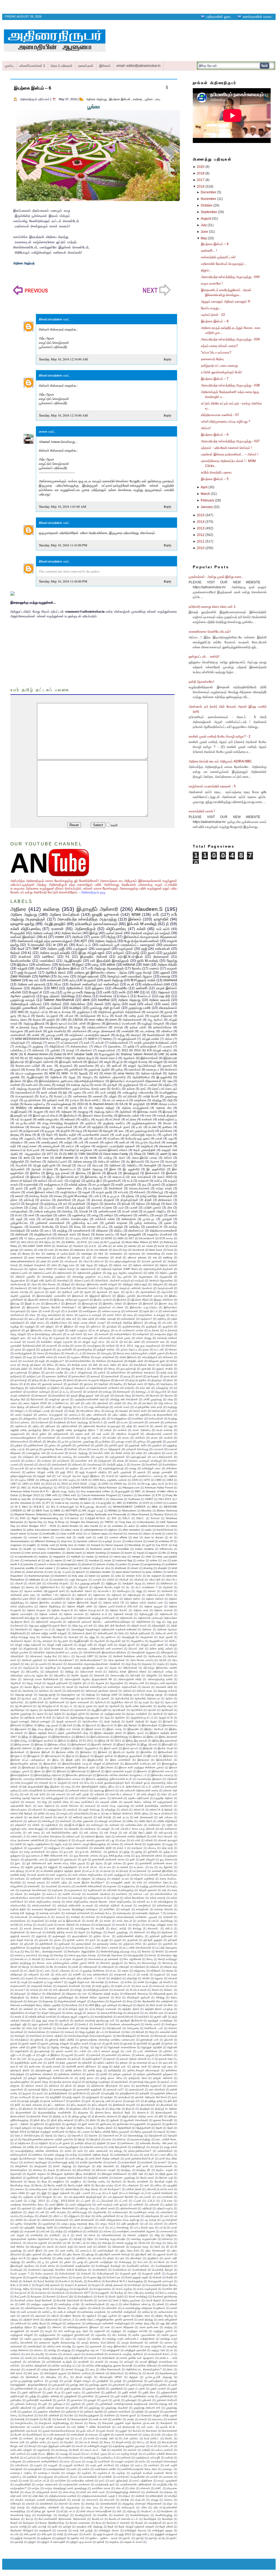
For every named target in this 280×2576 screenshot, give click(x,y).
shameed (170, 980)
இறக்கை (168, 1756)
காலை (78, 1346)
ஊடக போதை (62, 1012)
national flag (124, 1560)
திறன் (148, 1200)
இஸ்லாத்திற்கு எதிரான (48, 1775)
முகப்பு (9, 66)
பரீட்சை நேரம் (145, 1403)
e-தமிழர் (107, 1541)
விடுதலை (102, 1230)
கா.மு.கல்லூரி (101, 1184)
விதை (120, 1461)
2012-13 (51, 1484)
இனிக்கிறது (121, 1737)
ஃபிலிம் (110, 1580)
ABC (24, 1488)
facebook (138, 1250)
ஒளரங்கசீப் (114, 1181)
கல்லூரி (158, 1062)
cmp (41, 1250)
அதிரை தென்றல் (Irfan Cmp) (52, 1058)
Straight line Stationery (85, 1522)
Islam (87, 1503)
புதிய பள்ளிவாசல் (96, 1415)
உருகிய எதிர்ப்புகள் (138, 1798)
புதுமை (14, 1418)
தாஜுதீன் (161, 919)
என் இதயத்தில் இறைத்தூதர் (110, 961)
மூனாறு (34, 1449)
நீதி (65, 1092)
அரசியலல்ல (155, 1656)
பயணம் (167, 1046)
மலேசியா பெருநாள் (128, 1434)
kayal (141, 1553)
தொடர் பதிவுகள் (62, 66)
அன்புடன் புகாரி (164, 1633)
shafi (118, 1257)
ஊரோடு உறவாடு (83, 1817)
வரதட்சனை (29, 1146)
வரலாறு (165, 976)
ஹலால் (142, 1472)
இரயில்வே (146, 1752)
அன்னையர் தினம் (82, 1633)
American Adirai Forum (159, 1488)
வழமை (100, 1457)
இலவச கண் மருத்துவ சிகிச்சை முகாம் (141, 1767)
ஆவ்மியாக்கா (90, 1721)
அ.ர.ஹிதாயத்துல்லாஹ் (122, 1261)
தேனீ (21, 949)
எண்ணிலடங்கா (134, 1825)
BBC (138, 1491)
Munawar (59, 1514)
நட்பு (103, 1066)
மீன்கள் (37, 1442)
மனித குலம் (136, 1016)
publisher (171, 1564)
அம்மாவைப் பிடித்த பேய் (43, 1656)
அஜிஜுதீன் (17, 1161)
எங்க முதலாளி (85, 1821)
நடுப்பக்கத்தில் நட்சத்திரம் (45, 1388)
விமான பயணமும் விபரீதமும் (146, 1461)
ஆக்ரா (169, 1698)
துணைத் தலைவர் (52, 1384)
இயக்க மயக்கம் (103, 1300)
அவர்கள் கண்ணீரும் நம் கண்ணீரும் (94, 984)
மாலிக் (36, 1035)
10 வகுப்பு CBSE (24, 1480)
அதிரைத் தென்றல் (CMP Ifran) (119, 1269)
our (165, 1560)
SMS (21, 1012)
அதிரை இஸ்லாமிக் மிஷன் (82, 1603)
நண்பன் (117, 1066)
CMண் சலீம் (69, 1495)
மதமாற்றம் (46, 1215)
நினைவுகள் (161, 957)
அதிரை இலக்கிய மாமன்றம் (46, 1603)
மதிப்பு (36, 1426)
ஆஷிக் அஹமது (92, 1169)
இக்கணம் (16, 1725)
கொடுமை (55, 1353)
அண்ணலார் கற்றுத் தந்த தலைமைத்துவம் (45, 941)
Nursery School (164, 1514)
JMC (119, 1503)
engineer (16, 1545)
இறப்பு (56, 1760)
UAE (161, 1054)
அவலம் (146, 1687)
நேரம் (49, 1135)
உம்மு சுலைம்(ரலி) (51, 1315)
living (174, 1553)
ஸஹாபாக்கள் (107, 1050)
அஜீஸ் (69, 1587)
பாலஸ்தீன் (128, 1031)
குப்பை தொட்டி (129, 1349)
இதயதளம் (21, 1729)
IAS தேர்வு (45, 1242)
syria (73, 1108)
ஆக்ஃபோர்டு (122, 1698)
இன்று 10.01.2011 (82, 1741)
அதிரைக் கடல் (99, 1614)
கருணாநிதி (31, 1184)
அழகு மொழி (34, 1683)
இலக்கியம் (70, 1115)
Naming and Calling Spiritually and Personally (98, 1514)
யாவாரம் (159, 1449)
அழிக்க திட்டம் (82, 1683)
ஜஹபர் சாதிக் (164, 1369)
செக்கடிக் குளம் (120, 1127)
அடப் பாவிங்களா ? (146, 1587)
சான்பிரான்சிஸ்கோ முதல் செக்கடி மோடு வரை (76, 1089)
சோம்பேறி (97, 1369)
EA (121, 1104)
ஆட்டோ (130, 1292)
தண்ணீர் (142, 988)
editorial (129, 965)
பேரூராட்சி (36, 992)
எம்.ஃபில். (168, 1323)
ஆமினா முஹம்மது (21, 1714)
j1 (167, 924)
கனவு (47, 1085)
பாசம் (90, 1092)
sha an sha (103, 1568)
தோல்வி (93, 1131)
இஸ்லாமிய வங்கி (129, 1115)
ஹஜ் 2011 (67, 1472)
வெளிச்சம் (152, 1465)
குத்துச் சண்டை (106, 1349)
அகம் (122, 1158)
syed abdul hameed (128, 1572)
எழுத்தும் (30, 1326)
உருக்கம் (15, 1802)
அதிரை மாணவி (163, 1610)
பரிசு (170, 1207)
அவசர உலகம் (53, 1687)
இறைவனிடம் (53, 1303)
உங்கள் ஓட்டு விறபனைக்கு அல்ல (154, 1783)
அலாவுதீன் (150, 1165)
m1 (96, 1073)
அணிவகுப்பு (124, 1591)
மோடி (78, 1227)
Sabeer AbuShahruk (59, 1000)
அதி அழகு (87, 1265)
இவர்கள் (15, 1307)
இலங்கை (132, 1303)
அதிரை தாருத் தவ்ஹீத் (55, 953)
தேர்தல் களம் (135, 1384)
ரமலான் (94, 1142)
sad (76, 1568)
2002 (37, 1484)
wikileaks (35, 1580)
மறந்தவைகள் (61, 1434)
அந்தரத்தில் (159, 1626)
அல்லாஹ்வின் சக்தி (130, 1679)
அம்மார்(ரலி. (17, 1656)
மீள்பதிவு (52, 1442)
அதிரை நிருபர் (85, 1058)
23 (60, 1154)
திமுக (81, 1200)
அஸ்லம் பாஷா (144, 1691)
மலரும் (159, 1215)
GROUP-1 (99, 1499)
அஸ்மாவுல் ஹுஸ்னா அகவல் (102, 1691)
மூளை (168, 1223)
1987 (14, 1484)
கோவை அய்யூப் (40, 1127)
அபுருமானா (147, 1637)
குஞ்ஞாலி (46, 1349)
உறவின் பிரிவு (61, 1802)
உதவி (114, 825)
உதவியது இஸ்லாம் (104, 1790)
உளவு (130, 1315)
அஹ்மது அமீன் (109, 1695)
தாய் (143, 1089)
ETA (158, 1495)
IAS (38, 1503)
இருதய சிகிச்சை (164, 1300)
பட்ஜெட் (33, 1207)
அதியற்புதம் (134, 1595)
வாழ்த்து (62, 1230)
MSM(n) (21, 1108)
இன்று (94, 933)
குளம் (19, 1188)
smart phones (35, 1572)
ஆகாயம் (39, 1292)
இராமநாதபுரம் (53, 1756)
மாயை (126, 1438)
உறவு (170, 1081)
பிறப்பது (110, 1411)
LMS (64, 1020)
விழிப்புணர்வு (116, 929)
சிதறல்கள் (117, 1361)
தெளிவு (118, 1384)
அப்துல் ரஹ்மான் (88, 976)
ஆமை (40, 1714)
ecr (119, 1541)
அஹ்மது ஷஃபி (131, 1695)
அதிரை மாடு (141, 1610)
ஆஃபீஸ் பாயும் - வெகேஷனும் (59, 1698)
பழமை (77, 1092)
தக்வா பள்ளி (138, 1027)
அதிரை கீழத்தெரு (50, 1606)
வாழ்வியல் (147, 1146)
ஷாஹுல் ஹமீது (22, 924)
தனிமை (167, 1127)
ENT (13, 1242)
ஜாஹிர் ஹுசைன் (106, 914)
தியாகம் (120, 1380)
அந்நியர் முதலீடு (25, 1277)
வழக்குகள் (126, 949)
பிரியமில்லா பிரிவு (90, 1411)
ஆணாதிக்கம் (148, 1292)
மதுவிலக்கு (79, 1215)
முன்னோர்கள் (35, 1445)
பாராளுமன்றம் (19, 1211)
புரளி (75, 1138)
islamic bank (74, 1553)
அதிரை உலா (120, 1265)
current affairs (118, 1537)
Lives (96, 1242)
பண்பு (88, 1403)
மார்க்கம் (140, 1438)
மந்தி (129, 1426)
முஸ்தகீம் (66, 1445)
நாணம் (78, 1392)
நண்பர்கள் (36, 1031)
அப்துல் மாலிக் (150, 1039)
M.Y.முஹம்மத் (112, 1242)
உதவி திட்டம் (150, 1311)
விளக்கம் (86, 1050)
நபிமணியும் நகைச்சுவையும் (96, 924)
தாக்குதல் (153, 1376)
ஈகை (148, 1115)
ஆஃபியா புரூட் (30, 1698)
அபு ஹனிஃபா (108, 1637)
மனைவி (98, 1096)
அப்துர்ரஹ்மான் (127, 1039)
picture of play (106, 1564)
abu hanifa (91, 1526)
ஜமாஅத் (146, 1369)
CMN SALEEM (88, 1154)
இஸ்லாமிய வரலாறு (162, 1775)
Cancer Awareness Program (99, 1495)
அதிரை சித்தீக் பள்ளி (79, 1606)
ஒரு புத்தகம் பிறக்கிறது (59, 996)
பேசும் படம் (84, 945)
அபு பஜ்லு (90, 1637)
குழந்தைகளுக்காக (144, 1123)
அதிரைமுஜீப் (146, 1614)
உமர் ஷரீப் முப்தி (80, 1794)
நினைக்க (110, 1204)
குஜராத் (31, 1349)
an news (147, 1246)
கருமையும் (59, 1338)
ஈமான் (46, 1311)
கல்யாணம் (105, 1338)
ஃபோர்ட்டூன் (35, 1583)
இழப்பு (51, 1177)
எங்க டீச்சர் (88, 1319)
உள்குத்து (110, 1810)
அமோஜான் (167, 1652)
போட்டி (44, 1096)
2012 (125, 1050)
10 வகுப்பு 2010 (79, 1238)
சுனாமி (19, 1196)
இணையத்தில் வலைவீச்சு (51, 1296)
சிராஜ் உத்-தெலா (31, 1365)
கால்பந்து (21, 1046)
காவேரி (110, 1346)
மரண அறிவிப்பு (142, 1430)
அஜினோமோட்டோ (50, 1587)
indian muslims (145, 1549)
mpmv (58, 1560)
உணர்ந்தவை (90, 1311)
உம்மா (33, 1315)
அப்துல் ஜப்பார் (127, 1645)
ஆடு (157, 1702)
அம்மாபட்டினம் (82, 1280)
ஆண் (101, 1706)
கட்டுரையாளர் (69, 1043)
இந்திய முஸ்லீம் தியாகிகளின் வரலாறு (140, 1296)
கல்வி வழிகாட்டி (167, 1119)
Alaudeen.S (149, 909)
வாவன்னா (170, 945)
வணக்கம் (135, 1069)
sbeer (87, 1568)
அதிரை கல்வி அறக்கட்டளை (146, 1603)
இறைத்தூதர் (131, 1173)
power (136, 1564)
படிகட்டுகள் (54, 1008)
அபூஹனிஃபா (156, 1641)
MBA (155, 1507)
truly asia (78, 1576)
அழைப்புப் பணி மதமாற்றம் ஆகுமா (130, 976)
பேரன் (119, 1016)
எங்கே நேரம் (145, 1821)
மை (84, 1449)
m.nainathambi (24, 1557)
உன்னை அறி (170, 1790)
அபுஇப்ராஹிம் (19, 1112)
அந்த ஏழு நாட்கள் (82, 1626)
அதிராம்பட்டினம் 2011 (160, 1595)
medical (103, 1557)
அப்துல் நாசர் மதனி (152, 1645)
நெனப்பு (140, 1395)
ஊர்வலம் (70, 1119)
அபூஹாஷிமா (18, 1280)
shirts (18, 1572)
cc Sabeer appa (98, 1534)
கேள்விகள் (116, 1188)
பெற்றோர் (75, 1008)
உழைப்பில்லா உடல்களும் (152, 1315)
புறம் (86, 1138)
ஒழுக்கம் (168, 1326)
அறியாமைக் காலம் (91, 1672)
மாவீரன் (168, 1438)
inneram (15, 1553)
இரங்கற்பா (86, 1752)
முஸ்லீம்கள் (76, 1069)
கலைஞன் (87, 1338)
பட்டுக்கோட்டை (61, 1403)
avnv (27, 1158)
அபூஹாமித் (166, 1277)
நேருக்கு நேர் (18, 1399)
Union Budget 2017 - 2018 (38, 1526)
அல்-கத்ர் (135, 1675)
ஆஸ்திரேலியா (141, 1077)
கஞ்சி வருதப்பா (78, 1330)
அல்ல (14, 1679)
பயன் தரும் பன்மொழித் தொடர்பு (136, 1135)
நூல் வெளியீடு (57, 1031)
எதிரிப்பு (162, 1319)
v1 (85, 1108)
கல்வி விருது (144, 1338)
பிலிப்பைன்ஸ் (159, 1411)
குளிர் (33, 1188)
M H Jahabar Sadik (80, 1054)
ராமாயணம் (57, 1453)
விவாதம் (136, 1035)
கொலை (91, 1353)
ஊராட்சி (62, 1817)
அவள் (14, 1691)
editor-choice (134, 1541)
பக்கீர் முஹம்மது (153, 1399)
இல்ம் (49, 1771)
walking (168, 1257)
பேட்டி (105, 1016)
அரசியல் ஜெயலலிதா (161, 1280)
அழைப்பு (87, 1077)
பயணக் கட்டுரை (102, 1207)
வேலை (37, 1020)
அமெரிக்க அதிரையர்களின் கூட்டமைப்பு (56, 1652)
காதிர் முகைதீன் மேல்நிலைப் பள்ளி (156, 1043)
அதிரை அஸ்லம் (155, 1599)
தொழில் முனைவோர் (24, 1008)
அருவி (113, 1668)
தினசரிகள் (64, 1200)
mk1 (101, 1254)
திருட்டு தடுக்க (138, 1380)
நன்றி (131, 1046)
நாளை (95, 937)
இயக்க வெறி (165, 1748)
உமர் (27, 1794)
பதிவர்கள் (103, 1403)
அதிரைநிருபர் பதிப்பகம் (26, 1004)
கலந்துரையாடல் (54, 1184)
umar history (126, 1073)
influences (166, 1549)
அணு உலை (68, 1265)
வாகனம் (15, 1461)
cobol (170, 1534)
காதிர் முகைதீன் (126, 1184)
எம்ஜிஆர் (75, 1181)
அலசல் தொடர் (109, 1058)
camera (28, 1250)
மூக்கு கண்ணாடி (146, 1223)
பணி (77, 1403)
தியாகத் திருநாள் (103, 1200)
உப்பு (17, 1794)
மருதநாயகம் (17, 1434)
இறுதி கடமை (33, 1303)
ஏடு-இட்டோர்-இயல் (130, 957)
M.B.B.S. (39, 1507)
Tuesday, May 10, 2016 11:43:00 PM (63, 545)
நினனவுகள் (123, 1392)
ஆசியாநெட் (17, 1702)
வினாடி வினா (19, 1020)
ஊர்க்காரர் (17, 1821)
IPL (59, 1242)
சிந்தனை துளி (157, 1361)
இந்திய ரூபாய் (136, 1733)
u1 (26, 1058)
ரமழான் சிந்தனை (161, 1016)
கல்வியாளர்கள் (119, 1043)
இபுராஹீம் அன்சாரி (97, 909)
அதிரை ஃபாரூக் (84, 1599)
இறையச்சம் (50, 1764)
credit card (84, 1537)
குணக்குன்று (84, 1349)
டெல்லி (153, 1127)
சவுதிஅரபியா (68, 1192)
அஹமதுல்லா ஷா (71, 1695)
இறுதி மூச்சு (73, 1760)
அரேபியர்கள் (130, 1668)
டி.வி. (139, 1127)
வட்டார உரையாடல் (118, 1100)
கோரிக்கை (17, 1127)
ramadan (103, 1257)
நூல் (107, 1395)
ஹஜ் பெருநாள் (27, 973)
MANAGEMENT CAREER (129, 1507)
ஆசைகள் (102, 1292)
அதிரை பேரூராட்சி (62, 1610)
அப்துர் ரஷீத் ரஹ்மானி (60, 1645)
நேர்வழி (155, 1204)
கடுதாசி (143, 1181)
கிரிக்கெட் (171, 1346)
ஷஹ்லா (74, 1468)
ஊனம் (49, 1817)
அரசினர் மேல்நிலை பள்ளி (128, 1656)
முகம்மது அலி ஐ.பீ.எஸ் (105, 1008)
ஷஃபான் (19, 1468)
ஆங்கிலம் (126, 1112)
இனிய (150, 1737)
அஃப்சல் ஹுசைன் (152, 1261)
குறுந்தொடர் (85, 1012)
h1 (68, 957)
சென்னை (106, 996)
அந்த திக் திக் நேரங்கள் (112, 1626)
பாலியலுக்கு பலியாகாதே (138, 1092)
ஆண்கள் (115, 1706)
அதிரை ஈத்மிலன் (151, 1073)
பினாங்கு (67, 1211)
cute (51, 1250)
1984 (170, 1480)
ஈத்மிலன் (172, 1779)
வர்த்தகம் (28, 1457)
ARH (174, 1035)
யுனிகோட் (49, 957)
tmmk (93, 1158)
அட (128, 1587)
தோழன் (108, 1131)
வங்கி (139, 1453)
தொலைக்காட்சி (25, 1092)
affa (105, 1246)
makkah (76, 1557)
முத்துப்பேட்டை (19, 1223)
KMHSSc (132, 1503)
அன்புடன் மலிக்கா (109, 1161)
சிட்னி (82, 1127)
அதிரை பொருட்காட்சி (91, 1610)
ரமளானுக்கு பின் (36, 1453)
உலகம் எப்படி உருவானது (115, 1806)
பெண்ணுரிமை (168, 1092)
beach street (18, 1534)
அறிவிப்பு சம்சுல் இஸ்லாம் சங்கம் (127, 1672)
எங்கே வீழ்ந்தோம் (167, 1821)
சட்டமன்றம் (151, 1085)
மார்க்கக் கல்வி (105, 1219)
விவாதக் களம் (67, 1234)
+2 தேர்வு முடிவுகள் (35, 1238)
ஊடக (97, 1813)
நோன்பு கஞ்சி (68, 1135)
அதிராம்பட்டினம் (57, 1161)
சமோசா (15, 1192)
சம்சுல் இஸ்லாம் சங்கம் (40, 1192)
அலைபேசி (66, 1288)
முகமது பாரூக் (124, 1442)
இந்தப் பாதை (114, 1729)
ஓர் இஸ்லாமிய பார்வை (39, 1330)
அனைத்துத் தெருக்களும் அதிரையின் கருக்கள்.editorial (104, 1629)
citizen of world (152, 1534)
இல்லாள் (96, 1771)
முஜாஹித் (156, 1442)
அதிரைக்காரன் (132, 1020)
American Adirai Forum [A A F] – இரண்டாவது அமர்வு (43, 1491)
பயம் (121, 1207)
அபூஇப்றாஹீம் (81, 1641)
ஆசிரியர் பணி (70, 1292)
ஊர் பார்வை (166, 1817)
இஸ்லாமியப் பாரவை (69, 1779)
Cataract (127, 1495)
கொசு (41, 1353)
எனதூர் (106, 1829)
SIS (114, 1518)
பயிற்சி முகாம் (152, 1207)
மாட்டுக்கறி (130, 1096)
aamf (164, 1154)
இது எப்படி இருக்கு (43, 1729)
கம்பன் (100, 1043)
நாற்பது (107, 1392)
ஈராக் (75, 1783)
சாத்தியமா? (57, 1361)
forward (96, 1545)
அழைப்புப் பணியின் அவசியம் (136, 1288)
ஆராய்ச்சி (167, 1292)
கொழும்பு (107, 1353)
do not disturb (99, 1250)
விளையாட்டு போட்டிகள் (25, 1150)
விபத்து (120, 1035)
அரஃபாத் (97, 1165)
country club (63, 1537)
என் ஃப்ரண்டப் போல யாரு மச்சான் (135, 1829)
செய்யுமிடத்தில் (19, 1369)
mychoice (134, 1254)
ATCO (62, 1488)
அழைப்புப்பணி (165, 1288)
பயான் (134, 1207)
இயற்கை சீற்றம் (140, 1300)
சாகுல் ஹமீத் (104, 1192)
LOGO (158, 1503)
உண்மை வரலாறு (111, 1311)
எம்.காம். (58, 1181)
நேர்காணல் (37, 1399)
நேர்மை (141, 1204)
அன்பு (121, 1633)
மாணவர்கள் (18, 1035)
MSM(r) (113, 1511)
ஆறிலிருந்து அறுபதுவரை (85, 1718)
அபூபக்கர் (100, 1641)
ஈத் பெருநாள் (23, 1119)
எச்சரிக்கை (43, 965)
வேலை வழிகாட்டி (35, 1104)
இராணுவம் (33, 1756)
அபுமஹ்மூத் (128, 1637)
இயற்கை (16, 1081)
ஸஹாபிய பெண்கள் (160, 1234)
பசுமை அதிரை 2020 (35, 1403)
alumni (132, 1246)
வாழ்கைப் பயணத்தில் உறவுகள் (116, 1146)
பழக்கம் (167, 1135)
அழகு (72, 1077)
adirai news (72, 1530)
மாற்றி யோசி (151, 1096)
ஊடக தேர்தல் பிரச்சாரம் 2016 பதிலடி (127, 1813)
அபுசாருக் (171, 1161)
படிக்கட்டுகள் (114, 933)
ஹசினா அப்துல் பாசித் (40, 1472)
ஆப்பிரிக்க (137, 1710)
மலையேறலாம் (49, 1142)
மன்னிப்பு (144, 1215)
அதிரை (18, 909)
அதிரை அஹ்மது (96, 99)
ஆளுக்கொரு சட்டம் (142, 1718)
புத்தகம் (15, 1069)
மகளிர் (112, 1422)
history (107, 1039)
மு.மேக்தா (105, 1442)
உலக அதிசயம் (46, 1806)
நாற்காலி (93, 1392)
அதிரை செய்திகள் (65, 914)
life (164, 1553)
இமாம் (68, 1748)
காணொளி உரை (155, 1342)
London (172, 1503)
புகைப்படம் (75, 1415)
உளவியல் (72, 1810)
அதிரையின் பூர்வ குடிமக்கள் (56, 1618)
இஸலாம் (142, 1771)
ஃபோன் (19, 1583)
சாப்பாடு (123, 1192)
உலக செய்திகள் (141, 1177)
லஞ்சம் (109, 1142)
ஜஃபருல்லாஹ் (128, 1369)
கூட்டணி (159, 1349)
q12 (89, 1257)
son (51, 1572)
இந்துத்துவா (40, 1737)
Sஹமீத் (83, 1073)
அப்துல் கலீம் (106, 1645)
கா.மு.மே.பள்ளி (26, 1123)
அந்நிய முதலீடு (168, 1273)
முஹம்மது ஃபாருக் (23, 1000)
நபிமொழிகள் (148, 1046)
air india (118, 1246)
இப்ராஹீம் (168, 1744)
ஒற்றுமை (98, 988)
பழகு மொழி (143, 973)
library (26, 1254)
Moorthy (146, 1511)
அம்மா (169, 1039)
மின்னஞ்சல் (129, 1219)
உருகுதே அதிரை (164, 1798)
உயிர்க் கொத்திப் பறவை (93, 1798)
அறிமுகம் (158, 1284)
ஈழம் (58, 1311)
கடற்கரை (154, 1330)
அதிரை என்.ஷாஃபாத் (31, 984)
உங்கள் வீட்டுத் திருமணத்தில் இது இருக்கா (35, 1787)
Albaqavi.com (131, 1488)
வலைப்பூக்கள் (51, 1146)
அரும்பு (161, 1664)
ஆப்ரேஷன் (167, 1710)
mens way (120, 1557)
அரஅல (103, 1656)
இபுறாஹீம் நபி (19, 1115)
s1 (148, 992)
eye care (43, 1158)
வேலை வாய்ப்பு (105, 1234)
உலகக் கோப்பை (70, 1806)
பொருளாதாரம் (24, 1096)
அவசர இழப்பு (32, 1687)
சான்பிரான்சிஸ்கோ (80, 1361)
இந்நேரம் (81, 1737)
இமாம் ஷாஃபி (130, 1748)
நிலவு (28, 1135)
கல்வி (141, 929)
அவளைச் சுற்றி (164, 1687)
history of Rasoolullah (52, 1549)
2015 (65, 1484)
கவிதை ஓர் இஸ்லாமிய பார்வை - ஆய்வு (101, 973)
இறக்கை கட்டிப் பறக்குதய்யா (28, 1760)
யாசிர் (107, 992)
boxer (35, 1534)
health (27, 1549)
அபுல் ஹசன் (166, 1637)
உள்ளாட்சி (139, 1810)
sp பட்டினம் (64, 1572)
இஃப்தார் (168, 1721)
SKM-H (93, 1039)
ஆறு (107, 1718)
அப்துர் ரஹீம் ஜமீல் (44, 1165)
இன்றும (39, 1744)
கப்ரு (45, 1338)
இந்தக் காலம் (93, 1729)
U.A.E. (93, 1246)
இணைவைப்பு (170, 1725)
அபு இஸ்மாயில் (135, 1161)
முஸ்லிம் (55, 1050)
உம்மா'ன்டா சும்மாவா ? (122, 1794)
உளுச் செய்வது (91, 1810)
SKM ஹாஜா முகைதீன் (68, 1039)
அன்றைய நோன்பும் (52, 1637)
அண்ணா (36, 1161)
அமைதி (66, 1165)
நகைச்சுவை (86, 1066)
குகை (18, 1349)
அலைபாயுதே (117, 1675)
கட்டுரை (131, 1119)
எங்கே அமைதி (107, 1319)
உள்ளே (41, 1813)
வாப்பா (70, 1146)
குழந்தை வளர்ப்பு (114, 1123)
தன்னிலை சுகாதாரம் (143, 1372)
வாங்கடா (31, 1461)
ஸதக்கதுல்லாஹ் (61, 1104)
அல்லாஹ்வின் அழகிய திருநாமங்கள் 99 (88, 1679)
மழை (95, 965)
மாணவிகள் (49, 1438)
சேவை (52, 1369)
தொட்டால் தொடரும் (165, 1089)
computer (16, 1537)
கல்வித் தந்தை (78, 1184)
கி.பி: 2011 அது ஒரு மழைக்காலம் (140, 1346)
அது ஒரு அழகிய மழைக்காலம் (125, 1273)
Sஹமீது (172, 961)
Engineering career (48, 1499)
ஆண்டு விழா (165, 1706)
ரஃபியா (75, 1100)
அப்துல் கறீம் (85, 1645)
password (16, 1257)
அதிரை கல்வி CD (114, 1603)
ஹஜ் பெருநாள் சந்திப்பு (93, 1472)
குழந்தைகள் (131, 1085)
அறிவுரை (66, 1112)
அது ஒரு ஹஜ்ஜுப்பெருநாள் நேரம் (48, 1626)
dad (136, 1537)
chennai (133, 1534)
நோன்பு (137, 968)
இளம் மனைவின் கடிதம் (119, 1771)
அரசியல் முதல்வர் (32, 1660)
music (108, 1560)
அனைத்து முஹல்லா (54, 1277)
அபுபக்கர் (21, 1165)
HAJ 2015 (165, 1499)
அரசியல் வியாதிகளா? (61, 1660)
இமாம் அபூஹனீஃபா (87, 1748)
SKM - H (67, 1073)
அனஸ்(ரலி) (21, 1629)
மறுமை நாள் (82, 1434)
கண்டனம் (32, 1085)
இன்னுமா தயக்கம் (43, 1741)
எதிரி (170, 1825)
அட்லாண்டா (104, 1591)
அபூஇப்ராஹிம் (35, 1077)
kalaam (115, 1553)
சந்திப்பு (168, 1085)
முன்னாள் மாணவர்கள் (50, 1223)
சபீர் (156, 914)
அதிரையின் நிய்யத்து (23, 1618)
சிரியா (98, 1046)
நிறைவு (15, 1135)
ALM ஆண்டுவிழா (43, 1488)
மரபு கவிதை (148, 1031)
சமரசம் (62, 1357)
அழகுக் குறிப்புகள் (57, 1683)
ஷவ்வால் (59, 1468)
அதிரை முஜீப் (56, 949)
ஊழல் (107, 1062)
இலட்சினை (107, 1767)
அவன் (70, 1687)
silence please (137, 1257)
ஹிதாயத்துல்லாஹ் (21, 1476)
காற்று (66, 1346)
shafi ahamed (64, 1158)
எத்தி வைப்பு (37, 1323)
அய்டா (66, 1656)
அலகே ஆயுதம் (80, 1675)
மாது (84, 1438)
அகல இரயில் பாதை (145, 1158)
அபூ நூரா (63, 1641)
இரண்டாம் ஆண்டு (124, 1752)
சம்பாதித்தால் (150, 1357)
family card (48, 1545)
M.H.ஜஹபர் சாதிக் (143, 980)
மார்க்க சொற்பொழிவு (74, 1219)
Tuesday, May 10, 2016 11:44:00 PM (63, 581)
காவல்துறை (94, 1346)
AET (131, 1238)
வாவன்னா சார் (84, 1461)
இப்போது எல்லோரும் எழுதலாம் (71, 1300)
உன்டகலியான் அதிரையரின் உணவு (139, 1790)
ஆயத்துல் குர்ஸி (76, 1714)
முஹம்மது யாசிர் (140, 1008)
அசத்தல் (15, 1587)
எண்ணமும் (97, 1825)
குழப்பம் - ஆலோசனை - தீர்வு (62, 1188)
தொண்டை (115, 1046)
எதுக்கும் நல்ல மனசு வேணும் (27, 1829)
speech (80, 1572)
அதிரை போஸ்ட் (119, 1610)
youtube (59, 1580)
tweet (92, 1576)
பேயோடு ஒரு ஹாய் (138, 1138)
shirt (175, 1568)
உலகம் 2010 (165, 1177)
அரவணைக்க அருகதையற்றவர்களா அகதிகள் (94, 1664)
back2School (165, 1530)
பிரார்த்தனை (88, 1016)
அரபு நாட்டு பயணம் (36, 1664)
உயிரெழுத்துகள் (55, 1798)
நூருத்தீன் (170, 953)
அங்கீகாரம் (167, 1583)
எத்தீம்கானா (56, 1829)
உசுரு (68, 1787)
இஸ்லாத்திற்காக (20, 1775)
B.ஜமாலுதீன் (123, 1491)
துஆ (13, 1016)
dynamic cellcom (87, 1541)
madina (43, 1557)
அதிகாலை (99, 1595)
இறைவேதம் (29, 1767)
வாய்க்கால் (63, 1461)
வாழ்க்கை (140, 1100)
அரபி (52, 1112)
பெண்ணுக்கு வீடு (96, 1418)
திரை (170, 1380)
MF (29, 1511)
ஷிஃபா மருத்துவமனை (29, 1073)
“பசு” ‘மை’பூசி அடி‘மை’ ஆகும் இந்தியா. (79, 1476)
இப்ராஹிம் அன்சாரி (42, 1062)
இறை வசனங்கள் (120, 1760)
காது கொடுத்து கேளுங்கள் (60, 1123)
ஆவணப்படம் (67, 1169)
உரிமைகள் (117, 1798)
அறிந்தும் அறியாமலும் (135, 1284)
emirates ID (166, 1541)
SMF (36, 949)
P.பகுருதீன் (18, 933)
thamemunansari (39, 1576)
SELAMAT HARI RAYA (37, 1246)
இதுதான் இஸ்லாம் (100, 1296)
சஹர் (42, 1361)
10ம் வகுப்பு (69, 1480)
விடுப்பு (118, 1230)
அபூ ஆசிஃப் (155, 1020)
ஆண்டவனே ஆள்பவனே (139, 1706)
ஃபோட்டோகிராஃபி (93, 1261)
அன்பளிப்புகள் (105, 1633)
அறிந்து (69, 1672)
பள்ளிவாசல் (79, 1031)
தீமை (34, 1384)
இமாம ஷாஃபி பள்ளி (48, 1748)
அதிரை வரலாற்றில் (22, 1614)
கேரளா (173, 1349)
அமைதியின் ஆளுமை (143, 1652)
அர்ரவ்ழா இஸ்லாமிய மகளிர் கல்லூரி (96, 1284)
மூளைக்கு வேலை (53, 1449)
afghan (113, 1530)
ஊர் (42, 1319)
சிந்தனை (17, 988)
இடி (79, 1725)
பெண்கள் (25, 957)
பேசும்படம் (144, 996)
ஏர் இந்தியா (66, 1326)
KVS (146, 1503)
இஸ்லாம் (105, 66)
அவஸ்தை (28, 1691)
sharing (148, 1568)
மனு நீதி (164, 996)
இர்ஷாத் (112, 1173)
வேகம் (86, 1234)
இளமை (96, 1023)
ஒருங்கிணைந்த (131, 1326)
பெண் (98, 1138)
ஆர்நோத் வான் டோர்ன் (37, 1718)
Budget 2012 (31, 1495)
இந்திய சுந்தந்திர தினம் (108, 1733)
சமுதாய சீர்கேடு (80, 1357)
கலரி (73, 1338)
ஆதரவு (34, 1710)
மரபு (158, 99)
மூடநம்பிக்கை (33, 1100)
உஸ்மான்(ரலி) (81, 1813)
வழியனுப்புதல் (138, 1457)
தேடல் (26, 1016)
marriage (87, 1254)
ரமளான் (58, 929)
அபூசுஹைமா (146, 1277)
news (169, 1254)
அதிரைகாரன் (88, 1269)
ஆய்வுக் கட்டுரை (42, 1169)
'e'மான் (110, 1476)
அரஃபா (82, 1165)
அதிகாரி (82, 1595)
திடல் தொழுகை (53, 1380)
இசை (113, 1169)
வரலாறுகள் (103, 949)
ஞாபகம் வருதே (54, 1372)
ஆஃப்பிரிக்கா (88, 1698)
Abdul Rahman (108, 1488)
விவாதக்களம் (168, 1008)
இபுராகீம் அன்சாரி (102, 1744)
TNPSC (109, 1522)
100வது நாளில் (49, 1480)
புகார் (174, 1411)
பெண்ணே (138, 1418)
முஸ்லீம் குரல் (116, 1445)
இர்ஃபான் (153, 1756)
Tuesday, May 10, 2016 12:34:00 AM (63, 359)
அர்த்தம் (66, 1284)
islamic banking (96, 1553)
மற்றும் (113, 1096)
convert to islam (39, 1537)
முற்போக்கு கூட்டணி (85, 1223)
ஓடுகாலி (15, 1330)
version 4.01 (134, 1576)
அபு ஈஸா (63, 976)
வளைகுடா (153, 1069)
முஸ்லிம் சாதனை (116, 1223)
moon (108, 1073)
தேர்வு (152, 1384)
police (123, 1564)
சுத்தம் (173, 1192)
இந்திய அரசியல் (154, 1729)
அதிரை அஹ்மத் (106, 941)
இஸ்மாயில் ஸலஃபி (163, 1771)
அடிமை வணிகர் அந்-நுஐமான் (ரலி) (44, 1591)
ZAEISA (78, 1020)
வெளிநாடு (52, 1150)
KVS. (84, 1242)
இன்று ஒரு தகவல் (58, 1173)
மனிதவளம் (126, 1215)
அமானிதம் (63, 1280)
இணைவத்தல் (150, 1725)
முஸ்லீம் (99, 1445)
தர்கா (14, 1200)
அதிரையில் (126, 1618)
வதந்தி (118, 1227)
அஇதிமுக (111, 1583)
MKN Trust (42, 1511)
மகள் (31, 1215)
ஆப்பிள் (152, 1710)
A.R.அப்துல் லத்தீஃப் (160, 1050)
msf (69, 1560)
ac (105, 1526)
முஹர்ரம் (157, 1445)
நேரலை (169, 1395)
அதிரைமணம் (64, 1273)
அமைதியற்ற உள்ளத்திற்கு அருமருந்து (87, 919)
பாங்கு (14, 1138)
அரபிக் (163, 1660)
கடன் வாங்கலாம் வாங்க (129, 1330)
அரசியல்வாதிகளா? (91, 1660)
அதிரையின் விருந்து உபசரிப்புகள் (96, 1618)
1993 (25, 1484)
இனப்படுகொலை (100, 1737)
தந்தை (130, 1196)
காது (77, 1027)
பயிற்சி (118, 1403)
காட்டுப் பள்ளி (132, 1342)
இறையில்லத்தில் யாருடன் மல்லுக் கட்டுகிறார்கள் (91, 1764)
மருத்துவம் (80, 949)
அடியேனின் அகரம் (81, 1591)
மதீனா (62, 1215)
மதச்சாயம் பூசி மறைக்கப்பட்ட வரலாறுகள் (127, 945)
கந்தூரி (22, 968)
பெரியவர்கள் (156, 1418)
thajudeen (17, 1576)
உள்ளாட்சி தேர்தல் (21, 1181)
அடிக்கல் (168, 1587)
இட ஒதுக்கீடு (131, 1169)
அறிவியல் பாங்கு (163, 1672)
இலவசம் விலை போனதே (98, 1115)
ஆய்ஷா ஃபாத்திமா (137, 1714)
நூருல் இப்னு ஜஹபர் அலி (85, 1395)
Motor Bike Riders (137, 1242)
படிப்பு (72, 980)
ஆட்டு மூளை (85, 1706)
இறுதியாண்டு (95, 1760)
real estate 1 (47, 1568)
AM (136, 992)
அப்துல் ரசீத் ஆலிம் (41, 1280)
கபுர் (34, 1338)
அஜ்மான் (83, 1587)
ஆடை (117, 1292)
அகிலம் (151, 1583)
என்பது (153, 1323)
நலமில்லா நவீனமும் (39, 1392)
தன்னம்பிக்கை (162, 1027)
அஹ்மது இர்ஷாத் (34, 1023)
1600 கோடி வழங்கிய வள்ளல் (110, 1480)
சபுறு (29, 1357)
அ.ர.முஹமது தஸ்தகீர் (87, 1583)
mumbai (94, 1560)
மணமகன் (138, 1422)
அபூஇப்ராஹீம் (73, 961)
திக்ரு (35, 1380)
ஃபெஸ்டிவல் (71, 1261)
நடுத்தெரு (51, 1204)
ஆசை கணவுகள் (79, 1702)
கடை (91, 1334)
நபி (65, 1204)
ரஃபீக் (122, 992)
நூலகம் (167, 1066)
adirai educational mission (43, 1530)
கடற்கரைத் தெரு (27, 1027)
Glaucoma (117, 1499)
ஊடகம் (34, 980)
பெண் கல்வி (130, 1211)
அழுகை (100, 1683)
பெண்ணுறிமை (119, 1418)
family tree (67, 1545)
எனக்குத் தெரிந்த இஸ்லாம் (127, 1323)
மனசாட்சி (143, 1426)
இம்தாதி (148, 1748)
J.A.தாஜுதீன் (103, 1503)
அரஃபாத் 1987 (85, 1656)
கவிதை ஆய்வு (80, 1085)
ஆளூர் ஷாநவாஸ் (66, 1721)
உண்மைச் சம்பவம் (79, 1790)
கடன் (131, 984)
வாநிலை (46, 1461)
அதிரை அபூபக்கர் (108, 1599)
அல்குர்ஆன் (18, 1043)
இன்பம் (62, 1741)
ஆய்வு (116, 1004)
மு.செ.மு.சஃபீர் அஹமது (79, 992)
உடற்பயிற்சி (72, 1311)
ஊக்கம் (43, 1181)
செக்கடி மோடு (39, 1196)
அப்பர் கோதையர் (54, 1649)
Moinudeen (129, 1511)
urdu (118, 1576)
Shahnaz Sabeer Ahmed (137, 1054)
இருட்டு (70, 1756)
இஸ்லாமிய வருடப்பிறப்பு (144, 1307)
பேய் (174, 1211)
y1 (47, 1580)
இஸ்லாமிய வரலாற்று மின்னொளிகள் (31, 1779)
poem (113, 1020)
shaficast (120, 1568)
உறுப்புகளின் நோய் (21, 1806)
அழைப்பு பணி (137, 1683)
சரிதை (87, 996)
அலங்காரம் (21, 1288)
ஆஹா (154, 1721)
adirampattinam (94, 1530)
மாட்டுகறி (48, 1219)
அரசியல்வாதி (18, 1284)
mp (48, 1560)
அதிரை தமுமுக (153, 1606)
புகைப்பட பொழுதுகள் (51, 1415)
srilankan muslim (100, 1572)
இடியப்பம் (91, 1725)
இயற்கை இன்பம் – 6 (33, 88)
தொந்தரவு (167, 1384)
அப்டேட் (173, 1641)
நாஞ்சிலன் (79, 1204)
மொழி (70, 1050)
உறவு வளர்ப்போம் (84, 1802)
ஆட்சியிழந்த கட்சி (48, 1706)
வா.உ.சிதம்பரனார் (162, 1457)
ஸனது (133, 1468)
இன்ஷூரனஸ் (79, 1744)
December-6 (147, 1238)
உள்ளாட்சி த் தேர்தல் (161, 1810)
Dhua (138, 1154)
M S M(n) (21, 1507)
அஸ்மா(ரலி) (73, 1691)
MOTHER (72, 1511)
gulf (149, 1545)
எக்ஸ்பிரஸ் (65, 1821)
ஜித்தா (36, 1372)
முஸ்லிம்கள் (83, 1445)
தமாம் (14, 1131)
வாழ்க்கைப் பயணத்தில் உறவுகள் (90, 1035)
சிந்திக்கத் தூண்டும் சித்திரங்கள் (119, 1012)
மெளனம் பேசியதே (42, 1227)
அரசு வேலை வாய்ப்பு (142, 1660)
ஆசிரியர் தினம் (56, 973)
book (161, 1246)
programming (153, 1564)
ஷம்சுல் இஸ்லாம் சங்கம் (113, 1150)
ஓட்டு (120, 1062)
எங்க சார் (71, 1319)
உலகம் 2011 (114, 1315)
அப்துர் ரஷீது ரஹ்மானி (28, 1645)
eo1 (60, 1108)
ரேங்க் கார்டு (123, 1453)
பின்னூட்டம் (21, 1411)
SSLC (126, 1518)
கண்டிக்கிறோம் (123, 1334)
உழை (52, 1813)
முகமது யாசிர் (55, 1035)
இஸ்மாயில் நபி (70, 1177)
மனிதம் (109, 1215)
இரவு (30, 1081)
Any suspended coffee (95, 1491)
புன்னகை (60, 1138)
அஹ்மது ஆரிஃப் (104, 1112)
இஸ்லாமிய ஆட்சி (96, 1177)
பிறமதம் (124, 1411)
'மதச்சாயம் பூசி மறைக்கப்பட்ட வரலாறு (141, 1476)
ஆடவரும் (144, 1702)
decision (64, 1250)
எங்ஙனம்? (21, 1825)
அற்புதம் (173, 1284)
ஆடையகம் (171, 1702)
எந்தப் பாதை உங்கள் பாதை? (89, 1323)
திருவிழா (157, 1380)
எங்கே (130, 1821)
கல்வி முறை (124, 1338)
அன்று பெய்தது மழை (23, 1637)
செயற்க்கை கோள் (144, 1365)
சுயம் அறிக (110, 1365)
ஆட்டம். (68, 1706)
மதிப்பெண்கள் (69, 1426)
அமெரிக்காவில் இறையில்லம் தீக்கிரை (105, 1652)
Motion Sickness (167, 1511)
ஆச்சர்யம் (100, 1702)
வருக (14, 1457)
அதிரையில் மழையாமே (49, 1622)
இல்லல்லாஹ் (78, 1771)
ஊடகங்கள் (17, 1817)
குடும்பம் (91, 1123)
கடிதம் (100, 1119)
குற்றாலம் (172, 1184)
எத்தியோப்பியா (59, 1323)
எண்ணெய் (154, 1825)
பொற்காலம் (42, 1422)
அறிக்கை (115, 1165)
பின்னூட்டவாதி (41, 1411)
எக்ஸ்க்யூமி (48, 1821)
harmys (44, 976)
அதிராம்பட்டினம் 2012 (23, 1599)
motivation (116, 1254)
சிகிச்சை (101, 1361)
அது (159, 1622)
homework (78, 1549)
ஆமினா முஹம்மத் (23, 996)
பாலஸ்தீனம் (47, 961)
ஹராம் (14, 1238)
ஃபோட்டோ (171, 1580)
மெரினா (73, 1449)
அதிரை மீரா (164, 1108)
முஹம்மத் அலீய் (138, 1445)
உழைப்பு (65, 1813)
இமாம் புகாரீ (111, 1748)
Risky (14, 1246)
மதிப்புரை (50, 1426)
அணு (139, 1591)
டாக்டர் (97, 1196)
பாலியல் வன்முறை (45, 1211)
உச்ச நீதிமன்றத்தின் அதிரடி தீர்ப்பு (95, 1787)
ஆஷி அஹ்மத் (112, 1721)
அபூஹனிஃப (137, 1641)
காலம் (98, 1085)
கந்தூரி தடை (18, 1338)
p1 (66, 945)
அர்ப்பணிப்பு (32, 1672)
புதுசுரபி (165, 973)
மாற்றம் (68, 1142)
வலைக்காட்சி (154, 1227)
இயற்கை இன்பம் (69, 968)
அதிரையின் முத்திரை (90, 1273)
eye (125, 1250)
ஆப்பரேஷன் (119, 1710)
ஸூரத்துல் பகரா (151, 1468)
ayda (148, 1530)
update (105, 1576)
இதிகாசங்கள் (149, 1058)
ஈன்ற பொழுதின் (24, 1783)
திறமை (14, 1384)
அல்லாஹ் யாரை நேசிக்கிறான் (41, 1679)
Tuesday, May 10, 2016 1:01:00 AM (62, 506)
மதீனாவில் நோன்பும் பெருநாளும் (102, 1426)
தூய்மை (88, 1384)
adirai (111, 965)
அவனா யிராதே (19, 1292)
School (155, 1518)
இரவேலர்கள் (165, 1752)
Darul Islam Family (116, 1154)
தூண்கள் (73, 1384)
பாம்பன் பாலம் (122, 1407)
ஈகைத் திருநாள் (167, 1115)
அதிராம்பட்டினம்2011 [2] (55, 1599)
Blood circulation (50, 319)
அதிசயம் (116, 1595)
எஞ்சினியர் (52, 1825)
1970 (147, 1480)
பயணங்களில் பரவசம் (96, 1135)
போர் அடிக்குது (79, 1422)
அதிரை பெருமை (36, 1610)
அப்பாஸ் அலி (136, 1649)
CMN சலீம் (51, 1495)
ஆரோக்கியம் (75, 988)
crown (43, 431)
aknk (86, 1000)
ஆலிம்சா (120, 1718)
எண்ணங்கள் (128, 1319)
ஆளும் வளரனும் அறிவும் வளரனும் (30, 1721)
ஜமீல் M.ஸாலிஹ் (78, 1196)
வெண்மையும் (94, 1465)
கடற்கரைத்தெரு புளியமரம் (47, 1334)
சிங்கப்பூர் (157, 1192)
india (13, 1254)
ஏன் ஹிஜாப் (47, 1326)
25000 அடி (120, 1484)
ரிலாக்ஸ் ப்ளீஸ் (102, 1453)
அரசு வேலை (49, 1284)
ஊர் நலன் (55, 1319)
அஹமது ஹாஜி (47, 1695)
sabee (64, 1568)
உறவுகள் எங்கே (109, 1802)
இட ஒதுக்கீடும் (156, 1169)
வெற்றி (14, 1104)
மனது (95, 1215)
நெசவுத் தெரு (123, 1395)
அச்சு (54, 1265)
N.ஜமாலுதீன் (107, 1054)
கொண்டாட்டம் (74, 1353)
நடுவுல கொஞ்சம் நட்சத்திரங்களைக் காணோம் (92, 1388)
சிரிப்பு (50, 1365)
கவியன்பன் (163, 949)
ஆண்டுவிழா (18, 1710)
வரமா (170, 1453)
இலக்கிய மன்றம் (113, 1303)
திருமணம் (66, 1066)
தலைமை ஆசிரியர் (56, 1376)
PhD (23, 1518)
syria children (154, 1572)
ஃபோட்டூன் (155, 1580)
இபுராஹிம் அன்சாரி (94, 957)
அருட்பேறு (131, 1664)
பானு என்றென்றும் (98, 1407)
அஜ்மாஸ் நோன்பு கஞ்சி (107, 1587)
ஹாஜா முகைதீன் (162, 1472)
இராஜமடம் (16, 1756)
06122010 (58, 1238)
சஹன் (86, 1192)
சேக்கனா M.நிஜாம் (71, 965)
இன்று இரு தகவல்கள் (165, 1741)
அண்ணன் (167, 1591)
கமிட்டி (158, 1181)
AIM (70, 1154)
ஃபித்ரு (108, 1158)
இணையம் (78, 1296)
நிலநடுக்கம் (59, 1395)
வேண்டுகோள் (156, 1035)
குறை (146, 1349)
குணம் (156, 1184)
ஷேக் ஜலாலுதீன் (131, 1234)
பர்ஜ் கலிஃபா (166, 1403)
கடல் (130, 1181)
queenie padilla (24, 1568)
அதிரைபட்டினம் (19, 1273)
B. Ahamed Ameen (36, 1054)
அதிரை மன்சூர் (43, 933)
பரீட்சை (69, 1016)
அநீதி (151, 1273)
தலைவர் (96, 1376)
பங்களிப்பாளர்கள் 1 (32, 66)
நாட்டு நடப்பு (62, 1392)
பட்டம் (47, 1207)
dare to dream (154, 1537)
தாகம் (139, 1376)
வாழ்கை (85, 1146)
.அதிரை (173, 1476)
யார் (81, 1142)
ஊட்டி (32, 1319)
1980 (158, 1480)
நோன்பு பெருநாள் (47, 1016)
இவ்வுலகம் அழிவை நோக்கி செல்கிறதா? (52, 1307)
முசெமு (141, 1442)
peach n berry (47, 1564)
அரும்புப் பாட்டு (39, 1012)
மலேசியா (167, 1031)
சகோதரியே (120, 988)
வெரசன (136, 1465)
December (144, 1495)
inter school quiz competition (43, 1553)
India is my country (67, 1503)
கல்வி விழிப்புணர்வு (26, 929)
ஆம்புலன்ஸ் (17, 1169)
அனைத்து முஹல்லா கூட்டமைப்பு (91, 1277)
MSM (136, 914)
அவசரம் (167, 1165)
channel (118, 1534)
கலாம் (166, 1004)
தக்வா (131, 1089)
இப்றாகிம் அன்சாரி (21, 1748)
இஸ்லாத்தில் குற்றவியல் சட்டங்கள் (103, 1307)
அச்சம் (168, 1158)
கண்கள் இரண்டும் (23, 937)
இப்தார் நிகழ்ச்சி (126, 1744)
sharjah (162, 1568)
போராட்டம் (60, 1096)
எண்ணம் (114, 1825)
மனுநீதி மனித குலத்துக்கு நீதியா (30, 1430)
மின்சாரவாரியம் (19, 1442)
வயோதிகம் (154, 1453)
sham (135, 1568)
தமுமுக (50, 1131)
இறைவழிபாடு (90, 1303)
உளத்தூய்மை (55, 1810)
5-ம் (134, 1484)
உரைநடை (31, 1802)
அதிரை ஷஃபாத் (159, 1000)
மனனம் (159, 1426)
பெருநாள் (90, 980)
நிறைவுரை (41, 1395)
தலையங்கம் (79, 1376)
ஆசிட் (53, 1292)
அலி (35, 1288)
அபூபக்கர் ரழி (118, 1641)
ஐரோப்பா (96, 1326)
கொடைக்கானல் (139, 1188)
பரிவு (130, 1403)
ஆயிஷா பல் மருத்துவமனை (105, 1714)
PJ (12, 1518)
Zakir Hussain (21, 976)
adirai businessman (153, 1526)
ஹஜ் (144, 949)
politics (61, 1257)
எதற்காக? (146, 1319)
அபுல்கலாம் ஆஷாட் (21, 1641)
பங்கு (170, 1399)
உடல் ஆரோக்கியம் (130, 1787)
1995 (97, 1238)
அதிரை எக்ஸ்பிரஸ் (144, 1265)
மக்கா (45, 1069)
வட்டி (105, 1227)
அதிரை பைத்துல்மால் (135, 1108)
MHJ (55, 988)
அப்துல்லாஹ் (30, 1649)
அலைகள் (99, 1675)
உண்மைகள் (132, 1311)
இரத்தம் (93, 1062)
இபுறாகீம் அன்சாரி (39, 1300)
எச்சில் (36, 1825)
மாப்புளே (112, 1438)
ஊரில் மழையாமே (48, 1119)
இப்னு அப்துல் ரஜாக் (92, 953)
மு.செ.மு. (149, 1219)
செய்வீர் (38, 1369)
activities (117, 1526)
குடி (144, 1184)
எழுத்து (15, 1326)
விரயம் (43, 1465)
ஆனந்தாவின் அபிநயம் (56, 1710)
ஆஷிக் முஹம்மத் (20, 1296)
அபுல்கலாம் (43, 968)
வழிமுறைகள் (117, 1457)
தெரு (79, 1131)
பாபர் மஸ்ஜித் (108, 1092)
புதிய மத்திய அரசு (123, 1415)
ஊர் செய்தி (105, 1817)
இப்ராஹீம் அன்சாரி (71, 1062)
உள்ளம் (125, 1810)
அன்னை (147, 1629)
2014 (137, 1050)
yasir (43, 1261)
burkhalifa (49, 1534)
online (154, 1560)
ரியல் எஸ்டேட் (93, 1100)
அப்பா (57, 984)
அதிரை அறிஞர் (104, 1108)
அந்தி (174, 1626)
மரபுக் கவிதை (164, 1430)
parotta (29, 1564)
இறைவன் (71, 1303)
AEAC (14, 1054)
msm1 (80, 1560)
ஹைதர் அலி (44, 1476)
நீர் (39, 1135)
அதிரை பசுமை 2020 (41, 1269)
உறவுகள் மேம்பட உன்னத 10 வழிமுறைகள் (148, 1802)
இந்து (25, 1737)
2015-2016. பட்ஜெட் (85, 1484)
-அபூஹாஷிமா (32, 1154)
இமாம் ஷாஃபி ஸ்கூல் (45, 1115)
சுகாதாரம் (153, 1012)
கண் (87, 1043)
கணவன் (104, 1334)
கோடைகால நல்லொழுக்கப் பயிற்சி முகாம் (141, 1353)
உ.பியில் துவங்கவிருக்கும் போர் (113, 1783)
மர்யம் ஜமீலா (39, 1434)
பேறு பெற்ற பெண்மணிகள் (142, 941)
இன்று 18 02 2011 (110, 1741)
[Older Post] (156, 296)
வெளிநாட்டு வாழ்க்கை (78, 1150)
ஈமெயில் (44, 1783)
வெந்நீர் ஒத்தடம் (116, 1465)
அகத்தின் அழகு (132, 1583)
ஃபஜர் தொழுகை (78, 1580)
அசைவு (30, 1587)
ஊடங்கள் (34, 1817)
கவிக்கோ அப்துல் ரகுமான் (57, 1342)
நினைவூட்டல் (143, 1392)
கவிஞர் (61, 1085)
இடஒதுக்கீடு (164, 1077)
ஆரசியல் (158, 1714)
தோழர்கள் (32, 1204)
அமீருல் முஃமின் (19, 1652)
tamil (170, 1572)
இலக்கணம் (152, 1173)
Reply (168, 359)
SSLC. (140, 1518)
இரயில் (96, 1173)
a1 (45, 937)
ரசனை (91, 1227)
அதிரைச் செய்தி (123, 1614)
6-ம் (171, 1484)
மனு (171, 1426)
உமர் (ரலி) (40, 1794)
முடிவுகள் (172, 1442)
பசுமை (14, 1403)
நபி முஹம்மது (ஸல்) (142, 1131)
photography (69, 1564)
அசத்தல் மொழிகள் (34, 1265)
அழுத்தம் (109, 1288)
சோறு (112, 1369)
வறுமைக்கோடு (48, 1457)
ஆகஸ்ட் (105, 1698)
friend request (114, 1545)
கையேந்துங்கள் (23, 1353)
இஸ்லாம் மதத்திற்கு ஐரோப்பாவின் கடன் (109, 1779)
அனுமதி (61, 1629)
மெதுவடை (17, 1227)
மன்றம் (108, 1430)
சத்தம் (18, 1357)
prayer (76, 1257)
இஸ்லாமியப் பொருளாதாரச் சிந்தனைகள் (151, 937)
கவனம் (31, 1342)
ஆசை (88, 1292)
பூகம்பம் (58, 1418)
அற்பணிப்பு (60, 1675)
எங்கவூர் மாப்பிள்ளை (110, 1821)
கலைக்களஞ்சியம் (56, 1027)
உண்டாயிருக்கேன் (32, 1790)
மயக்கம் (122, 1430)
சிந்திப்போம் (57, 1046)
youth (55, 1261)
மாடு (32, 1219)
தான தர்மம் (171, 1376)
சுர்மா (125, 1365)
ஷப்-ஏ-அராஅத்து (39, 1468)
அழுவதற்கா (117, 1683)
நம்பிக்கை (166, 1131)
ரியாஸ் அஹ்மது (78, 1453)
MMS (57, 1511)
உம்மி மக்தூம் (148, 1794)
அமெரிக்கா (78, 1004)
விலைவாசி (166, 1146)
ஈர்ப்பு (87, 1783)
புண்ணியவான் (107, 1211)
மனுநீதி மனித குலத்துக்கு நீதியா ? (77, 1430)
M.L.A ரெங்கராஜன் (62, 1507)
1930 (135, 1480)
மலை (32, 1142)
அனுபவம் (164, 992)
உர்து (44, 1802)
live (38, 1254)
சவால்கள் (28, 1361)
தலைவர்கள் (112, 1376)
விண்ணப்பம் (136, 1230)
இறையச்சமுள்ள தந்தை (24, 1764)
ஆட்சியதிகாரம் (24, 1706)
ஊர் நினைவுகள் (144, 1817)
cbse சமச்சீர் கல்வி (72, 1534)
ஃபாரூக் (97, 1580)
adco (132, 1526)
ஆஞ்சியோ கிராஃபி (122, 1702)
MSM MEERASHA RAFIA (32, 1039)
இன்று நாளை (22, 1744)
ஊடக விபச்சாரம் (164, 1813)
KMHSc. (71, 1242)
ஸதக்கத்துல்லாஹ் (113, 1468)
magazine (59, 1557)
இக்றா (30, 1725)
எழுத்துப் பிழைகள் (153, 1023)
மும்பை (52, 1445)
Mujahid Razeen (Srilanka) (31, 1514)
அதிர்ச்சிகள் (143, 1622)
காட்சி (115, 1342)
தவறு (127, 1376)
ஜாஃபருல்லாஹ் (19, 1372)
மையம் (95, 1449)
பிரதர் (72, 1411)
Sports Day (36, 1522)
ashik (174, 1054)
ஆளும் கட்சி (166, 1718)
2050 (105, 1484)
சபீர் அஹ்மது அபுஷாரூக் (26, 1089)
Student (78, 1246)
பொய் (19, 1215)
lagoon (153, 1553)
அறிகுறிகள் (52, 1672)
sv (81, 1158)
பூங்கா (149, 99)
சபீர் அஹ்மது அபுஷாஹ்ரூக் (106, 968)
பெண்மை (114, 1138)
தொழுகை (17, 1031)
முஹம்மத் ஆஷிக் (99, 1069)
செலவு (58, 1196)
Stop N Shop (56, 1522)
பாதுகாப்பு (30, 1138)
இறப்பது (15, 1303)
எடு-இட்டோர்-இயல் (75, 1825)
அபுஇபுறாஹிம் (55, 924)
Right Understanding (45, 1518)
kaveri (128, 1553)
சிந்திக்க (37, 988)
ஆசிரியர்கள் (37, 1702)
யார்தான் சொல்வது (137, 1449)
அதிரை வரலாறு (82, 1161)
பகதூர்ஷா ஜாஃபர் (59, 1399)
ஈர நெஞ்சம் (60, 1783)
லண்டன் (124, 1142)
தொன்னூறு (17, 1388)
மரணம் (154, 968)
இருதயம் (84, 1756)
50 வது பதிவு (149, 1484)
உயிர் (72, 1798)
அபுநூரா (38, 1112)
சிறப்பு (63, 1365)
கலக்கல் (147, 1119)
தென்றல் (103, 1384)
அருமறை (147, 1664)
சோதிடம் (81, 1369)
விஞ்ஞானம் (105, 1461)
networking (153, 1254)
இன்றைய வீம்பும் (57, 1744)
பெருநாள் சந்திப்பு (155, 1211)
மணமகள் (154, 1422)
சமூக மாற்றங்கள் (104, 1357)
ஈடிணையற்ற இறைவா (150, 1779)
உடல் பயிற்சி (153, 1787)
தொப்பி (15, 1204)
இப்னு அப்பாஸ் (149, 1744)
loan (146, 965)
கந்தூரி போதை (138, 1062)
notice (141, 1560)
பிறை (45, 1138)
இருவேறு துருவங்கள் (130, 1756)
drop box (67, 1541)
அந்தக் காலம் (139, 1626)
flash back (156, 1250)
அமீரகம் (56, 1004)
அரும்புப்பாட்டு (31, 1668)
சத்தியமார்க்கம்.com (156, 984)
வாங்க (35, 1230)
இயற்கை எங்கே (65, 1752)
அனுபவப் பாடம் (42, 1629)
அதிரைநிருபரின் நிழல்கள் (158, 1269)
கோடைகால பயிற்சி (28, 1066)
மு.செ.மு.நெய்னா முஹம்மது (78, 1442)
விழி (170, 1100)
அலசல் (99, 1004)
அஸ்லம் (127, 1691)
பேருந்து (173, 1418)
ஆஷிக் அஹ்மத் (135, 1721)
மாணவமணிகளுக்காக (23, 1438)
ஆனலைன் (80, 1710)
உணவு (51, 1043)
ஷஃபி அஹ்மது (113, 980)
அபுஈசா (155, 1161)
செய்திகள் (167, 1365)
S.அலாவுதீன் (36, 945)
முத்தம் (18, 1445)
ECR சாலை (166, 1238)
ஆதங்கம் (129, 1058)
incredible (123, 1549)
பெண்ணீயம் (75, 1418)
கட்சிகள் (115, 1119)
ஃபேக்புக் (124, 1580)
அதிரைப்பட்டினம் (42, 1273)
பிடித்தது (172, 1407)
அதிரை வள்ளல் (48, 1614)
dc (171, 1537)
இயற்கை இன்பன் (120, 99)
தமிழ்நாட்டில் (34, 1376)
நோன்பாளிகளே (21, 961)
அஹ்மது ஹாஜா (154, 1695)
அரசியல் (78, 937)
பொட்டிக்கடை (22, 1422)
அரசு (34, 1284)
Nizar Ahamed (140, 1514)
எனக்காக (90, 1829)
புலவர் (46, 1418)
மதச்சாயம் (21, 1426)
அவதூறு (83, 1112)
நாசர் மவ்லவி (49, 1092)
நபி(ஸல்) (129, 1388)
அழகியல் (16, 1683)
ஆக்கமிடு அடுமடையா (147, 1698)
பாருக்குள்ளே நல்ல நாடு (148, 1407)
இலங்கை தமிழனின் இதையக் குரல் (75, 1767)
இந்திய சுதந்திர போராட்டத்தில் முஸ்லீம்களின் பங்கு (59, 1733)
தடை (50, 1066)
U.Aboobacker (146, 1522)
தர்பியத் (29, 1200)
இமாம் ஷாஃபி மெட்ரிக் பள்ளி (68, 1023)
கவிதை (138, 99)
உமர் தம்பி (163, 929)
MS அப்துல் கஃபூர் (93, 1511)
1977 (50, 1154)
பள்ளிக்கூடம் (18, 1050)
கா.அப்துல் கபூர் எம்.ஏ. (92, 1342)
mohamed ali (32, 1560)
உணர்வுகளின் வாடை (258, 17)
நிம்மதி (126, 1204)
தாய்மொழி (21, 1380)
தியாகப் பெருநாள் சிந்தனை (94, 1380)
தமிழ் (136, 953)
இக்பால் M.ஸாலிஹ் (142, 924)
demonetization (20, 1541)
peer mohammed (40, 1257)
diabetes (80, 1250)
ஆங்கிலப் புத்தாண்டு (112, 1077)
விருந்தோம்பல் (43, 1234)
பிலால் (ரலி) (140, 1411)
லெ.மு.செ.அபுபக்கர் (148, 1142)
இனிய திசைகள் (168, 1737)
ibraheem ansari (101, 1549)
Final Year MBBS (76, 1499)
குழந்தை (38, 1046)
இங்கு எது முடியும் (48, 1725)
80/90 (109, 1238)
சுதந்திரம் (98, 1127)
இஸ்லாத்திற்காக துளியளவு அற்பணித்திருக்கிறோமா (72, 1081)
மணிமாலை (171, 1422)
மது (170, 1138)
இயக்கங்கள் (17, 1752)
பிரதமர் (59, 1411)
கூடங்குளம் (95, 1188)
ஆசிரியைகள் (57, 1702)
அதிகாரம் (65, 1595)
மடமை (124, 1422)
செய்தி (119, 1027)
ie (54, 945)
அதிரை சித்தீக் (167, 965)
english (31, 1545)
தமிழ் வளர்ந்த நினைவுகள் (156, 1196)
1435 (84, 1480)
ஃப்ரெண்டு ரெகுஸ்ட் (58, 1583)
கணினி (15, 1085)
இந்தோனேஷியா (62, 1737)
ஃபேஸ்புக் (139, 1580)
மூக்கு (119, 1069)
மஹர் (19, 1219)
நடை (122, 1131)
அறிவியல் (56, 1077)
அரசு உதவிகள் (116, 1660)
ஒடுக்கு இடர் (94, 1181)
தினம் (70, 1380)
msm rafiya (96, 1020)
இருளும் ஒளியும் (104, 1756)
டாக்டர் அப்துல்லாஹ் (80, 1372)
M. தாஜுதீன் (137, 1104)
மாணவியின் (68, 1438)
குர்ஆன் (112, 1085)
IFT (48, 1503)
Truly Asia (125, 1522)
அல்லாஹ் (37, 1043)
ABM (120, 1238)
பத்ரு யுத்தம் (78, 1207)
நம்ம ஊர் (145, 1388)
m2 (17, 1058)
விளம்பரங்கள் (59, 1465)
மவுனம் (173, 1215)
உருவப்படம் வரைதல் (90, 1315)
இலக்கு (45, 1767)
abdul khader (70, 1526)
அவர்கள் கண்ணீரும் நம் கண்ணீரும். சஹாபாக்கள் (108, 1687)
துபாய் (152, 953)
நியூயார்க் (161, 1392)
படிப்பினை (17, 1207)
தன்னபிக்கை (118, 1372)
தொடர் (125, 996)
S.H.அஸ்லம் (72, 1518)
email (151, 1541)
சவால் (14, 1361)
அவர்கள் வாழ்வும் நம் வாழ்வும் (151, 933)
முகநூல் (167, 1219)
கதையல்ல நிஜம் (164, 1334)
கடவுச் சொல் (75, 1334)
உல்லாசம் (37, 1810)
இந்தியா (23, 965)
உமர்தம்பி (99, 1794)
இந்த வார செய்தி (70, 1729)
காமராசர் (52, 1346)
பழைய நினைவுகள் (104, 1031)
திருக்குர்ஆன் (129, 1200)
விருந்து (157, 1100)
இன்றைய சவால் (147, 1112)
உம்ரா (164, 1794)
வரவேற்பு (134, 1227)
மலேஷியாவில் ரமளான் (159, 1434)
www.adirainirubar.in (23, 1261)
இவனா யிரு (166, 1303)
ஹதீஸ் (51, 1020)
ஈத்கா (34, 1311)
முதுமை (59, 1069)
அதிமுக (103, 1265)
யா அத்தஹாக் (112, 1449)
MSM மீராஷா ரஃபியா (164, 1104)
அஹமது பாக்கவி (167, 1691)
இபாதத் (168, 1112)
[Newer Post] (31, 296)
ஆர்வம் (60, 1718)
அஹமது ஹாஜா (24, 1695)
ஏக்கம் (149, 1004)
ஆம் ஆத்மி (55, 1714)
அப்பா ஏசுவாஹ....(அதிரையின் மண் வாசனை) (96, 1649)
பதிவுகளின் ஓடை (219, 17)
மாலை (154, 1438)
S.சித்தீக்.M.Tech (95, 1518)
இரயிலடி (81, 1173)
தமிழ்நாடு (16, 1376)
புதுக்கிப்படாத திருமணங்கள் (156, 1415)
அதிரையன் (166, 1614)
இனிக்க (35, 1173)
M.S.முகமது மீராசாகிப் (93, 1507)
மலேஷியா (17, 1142)
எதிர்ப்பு (85, 1119)
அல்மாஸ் (168, 1675)
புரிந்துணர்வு (30, 1418)
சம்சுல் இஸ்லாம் (128, 1357)
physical (87, 1564)
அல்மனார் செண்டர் (87, 1288)
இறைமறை (143, 1760)
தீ (25, 1384)
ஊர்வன (32, 1821)
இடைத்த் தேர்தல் (127, 1725)
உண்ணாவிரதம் (56, 1790)
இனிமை (137, 1737)
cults (100, 1537)
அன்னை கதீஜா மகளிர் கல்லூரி (49, 1633)
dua (115, 1250)
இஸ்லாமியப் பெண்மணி (121, 1023)
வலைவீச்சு (84, 1457)
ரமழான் (172, 968)
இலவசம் (36, 1177)
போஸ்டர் (98, 1422)
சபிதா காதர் (164, 1188)
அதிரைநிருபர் (85, 929)
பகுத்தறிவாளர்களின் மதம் (90, 1399)
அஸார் (58, 1691)
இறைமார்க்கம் (164, 1760)
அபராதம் (73, 1637)
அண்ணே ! (48, 1595)
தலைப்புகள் (86, 66)
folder (82, 1545)
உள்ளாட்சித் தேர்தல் (21, 1813)
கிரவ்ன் (173, 1062)
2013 (80, 1104)
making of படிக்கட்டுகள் (61, 1254)
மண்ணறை (80, 1096)
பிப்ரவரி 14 (86, 1211)
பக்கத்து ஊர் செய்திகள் (124, 1399)
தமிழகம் (119, 953)
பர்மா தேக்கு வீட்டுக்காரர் (25, 1407)
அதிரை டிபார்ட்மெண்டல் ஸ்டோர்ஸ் (118, 1606)
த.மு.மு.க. (114, 1196)
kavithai (104, 1000)
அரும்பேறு (50, 1668)
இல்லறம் (62, 1771)
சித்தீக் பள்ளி (136, 1361)
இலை (38, 1771)
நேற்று (112, 937)
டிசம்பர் (102, 1372)
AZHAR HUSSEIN (82, 1488)
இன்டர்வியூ (21, 1741)
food (170, 1250)
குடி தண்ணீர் (65, 1349)
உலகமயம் (90, 1806)
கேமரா (167, 1123)
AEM (52, 1073)
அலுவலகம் (49, 1288)
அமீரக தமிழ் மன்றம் (161, 1649)
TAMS (151, 1154)
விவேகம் (77, 1465)
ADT (84, 941)
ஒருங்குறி (151, 1326)
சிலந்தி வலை (79, 1365)
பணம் (60, 1207)
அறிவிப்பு (132, 1165)
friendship (135, 1545)
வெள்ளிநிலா (170, 1465)
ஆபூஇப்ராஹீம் (99, 1710)
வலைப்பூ (67, 1457)
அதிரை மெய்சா (72, 933)
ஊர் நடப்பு (123, 1817)
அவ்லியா (44, 1691)
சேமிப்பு (116, 1089)
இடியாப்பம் (107, 1725)
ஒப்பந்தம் (112, 1326)
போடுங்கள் (60, 1422)
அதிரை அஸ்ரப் (132, 1599)
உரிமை (70, 1315)
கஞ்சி (61, 1330)
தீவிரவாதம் (165, 1200)
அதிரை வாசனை (74, 1614)
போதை (31, 1069)
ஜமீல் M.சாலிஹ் (148, 961)
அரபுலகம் (57, 1664)
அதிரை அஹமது (129, 1000)
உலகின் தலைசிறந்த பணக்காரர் (154, 1806)
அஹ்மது (90, 1695)
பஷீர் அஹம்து (64, 1407)
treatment (61, 1576)
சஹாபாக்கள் (64, 1127)
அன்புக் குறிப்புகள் (140, 1633)
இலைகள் (148, 1303)
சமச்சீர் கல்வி (45, 1357)
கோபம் (173, 1353)
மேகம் (64, 1227)
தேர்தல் (15, 953)
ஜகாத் (169, 1012)
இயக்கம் (122, 1300)
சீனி (95, 1365)
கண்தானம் (143, 1334)
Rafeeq (168, 1242)
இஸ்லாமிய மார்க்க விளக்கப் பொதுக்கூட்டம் (122, 1775)
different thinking (45, 1541)
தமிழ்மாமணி (31, 1131)
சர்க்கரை (168, 1357)
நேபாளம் (155, 1395)
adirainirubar (42, 1108)
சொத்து (66, 1369)
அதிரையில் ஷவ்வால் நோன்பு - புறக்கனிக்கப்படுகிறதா (99, 1622)
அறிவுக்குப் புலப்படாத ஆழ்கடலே (29, 1675)
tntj (155, 1257)
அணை (152, 1591)
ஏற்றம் (174, 1023)
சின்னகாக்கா (79, 1046)
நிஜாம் (95, 1204)
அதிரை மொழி (66, 1269)
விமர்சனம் (171, 1069)
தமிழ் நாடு (167, 1372)
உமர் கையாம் (58, 1794)
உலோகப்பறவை (19, 1810)
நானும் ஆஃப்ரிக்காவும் (142, 1066)
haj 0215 (162, 1545)
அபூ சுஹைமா (45, 1641)
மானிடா (97, 1438)
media (90, 1557)
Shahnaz (62, 1246)
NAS (156, 1242)
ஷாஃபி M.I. (91, 1468)
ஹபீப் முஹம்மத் (122, 1472)
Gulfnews (134, 1499)
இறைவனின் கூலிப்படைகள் (140, 1764)
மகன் (159, 1138)
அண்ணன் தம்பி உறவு (23, 1595)
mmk (148, 1557)
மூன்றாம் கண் (56, 1100)
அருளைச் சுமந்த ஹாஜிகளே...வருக (82, 1668)
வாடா (48, 1230)
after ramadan (131, 1530)
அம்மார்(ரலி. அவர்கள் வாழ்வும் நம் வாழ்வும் (119, 1280)
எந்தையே (74, 1829)
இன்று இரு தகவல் (137, 1741)
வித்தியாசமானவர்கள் (164, 1230)
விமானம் (29, 1465)
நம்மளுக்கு (162, 1388)
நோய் (169, 1204)
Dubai (58, 1054)
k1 (30, 953)
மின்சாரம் (38, 1050)
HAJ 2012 (27, 1242)
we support (154, 1576)
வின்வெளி (22, 1234)
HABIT (149, 1499)
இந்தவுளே (133, 1729)
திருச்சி (65, 1131)
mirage (136, 1557)
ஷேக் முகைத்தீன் (145, 1150)
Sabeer (16, 980)
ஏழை (82, 1326)
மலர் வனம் (103, 1434)
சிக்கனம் (140, 1192)
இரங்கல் (103, 1752)
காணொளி (54, 980)
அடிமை (14, 1591)
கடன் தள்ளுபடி (101, 1330)
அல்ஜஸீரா (152, 1675)
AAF (13, 1488)
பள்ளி (48, 1407)
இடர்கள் (68, 1725)
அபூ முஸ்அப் (124, 1277)
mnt (17, 1560)
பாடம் (80, 1407)
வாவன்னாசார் (82, 1230)
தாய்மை (46, 1200)
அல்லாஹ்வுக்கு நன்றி (160, 1679)
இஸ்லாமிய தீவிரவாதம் (79, 1775)
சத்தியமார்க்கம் (97, 1027)
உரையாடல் (119, 1177)
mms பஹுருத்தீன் (167, 1557)
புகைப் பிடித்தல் (24, 1415)
